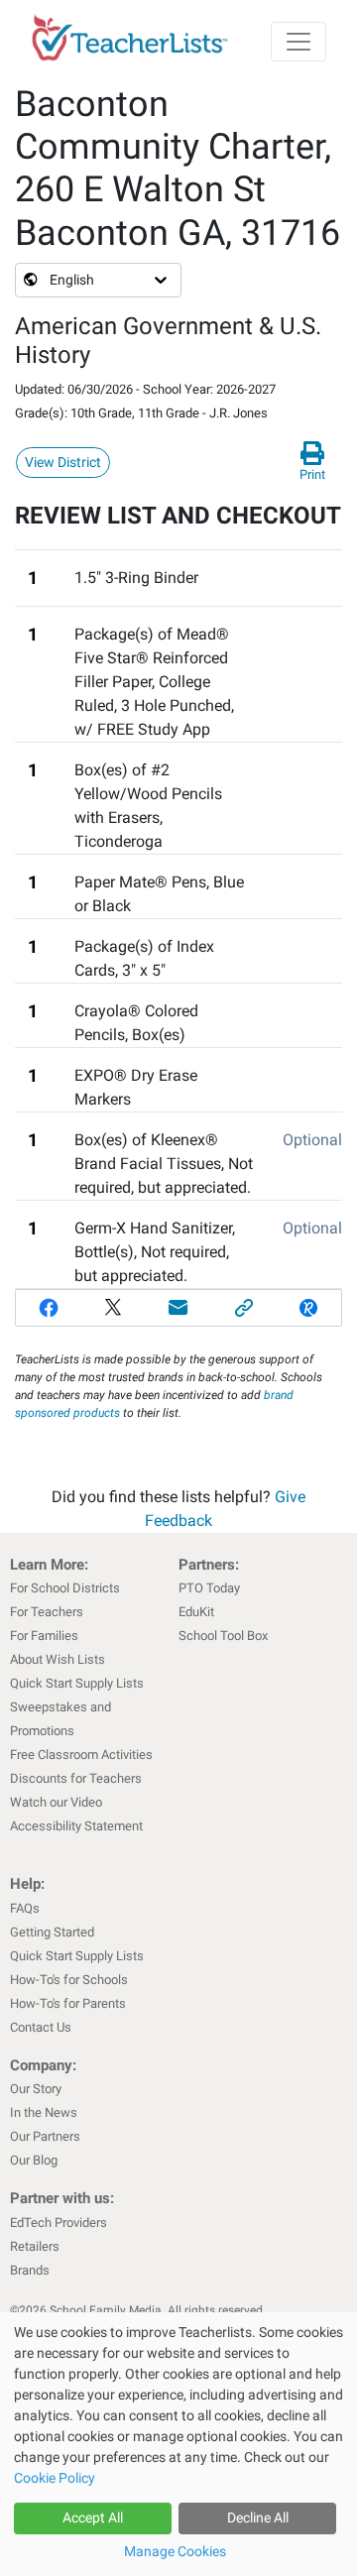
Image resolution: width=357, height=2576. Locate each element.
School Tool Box (223, 1636)
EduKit (196, 1612)
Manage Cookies (175, 2551)
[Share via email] (178, 1308)
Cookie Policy (55, 2478)
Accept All (93, 2517)
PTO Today (209, 1588)
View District (63, 462)
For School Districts (65, 1588)
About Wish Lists (58, 1659)
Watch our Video (56, 1802)
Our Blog (34, 2160)
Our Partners (45, 2136)
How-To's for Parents (68, 2003)
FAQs (25, 1908)
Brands (30, 2270)
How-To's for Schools (69, 1980)
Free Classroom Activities (81, 1755)
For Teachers (47, 1612)
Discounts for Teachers (76, 1778)
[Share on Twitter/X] (114, 1308)
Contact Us (41, 2027)
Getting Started (52, 1932)
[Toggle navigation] (298, 42)
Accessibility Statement (76, 1826)
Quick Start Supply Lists (77, 1683)
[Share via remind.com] (308, 1308)
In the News (44, 2112)
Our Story (36, 2089)
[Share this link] (244, 1308)
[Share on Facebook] (49, 1308)
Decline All (258, 2517)
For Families (44, 1636)
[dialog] (178, 2444)
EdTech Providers (59, 2223)
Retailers (35, 2246)
